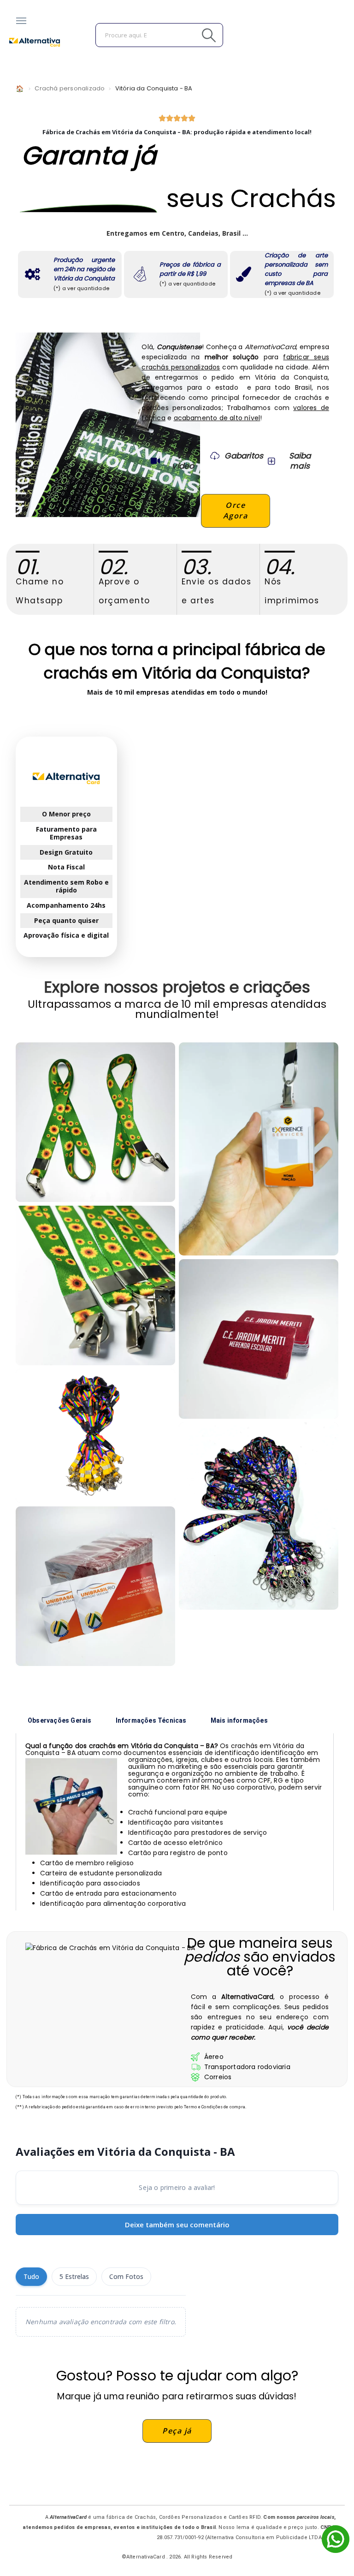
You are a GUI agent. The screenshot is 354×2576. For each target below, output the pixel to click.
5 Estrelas (74, 2276)
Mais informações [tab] (239, 1720)
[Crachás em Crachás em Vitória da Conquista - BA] (95, 1586)
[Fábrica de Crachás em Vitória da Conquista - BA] (95, 1436)
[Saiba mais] (271, 461)
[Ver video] (155, 461)
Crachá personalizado (70, 88)
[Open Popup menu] (21, 21)
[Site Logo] (35, 42)
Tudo (31, 2276)
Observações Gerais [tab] (60, 1720)
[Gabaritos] (215, 456)
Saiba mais (300, 461)
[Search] (188, 35)
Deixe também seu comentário (177, 2225)
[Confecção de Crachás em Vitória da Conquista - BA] (95, 1285)
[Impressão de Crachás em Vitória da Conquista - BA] (95, 1122)
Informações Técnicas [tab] (151, 1720)
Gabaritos (244, 456)
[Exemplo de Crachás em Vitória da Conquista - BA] (259, 1149)
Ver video (183, 461)
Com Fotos (126, 2276)
